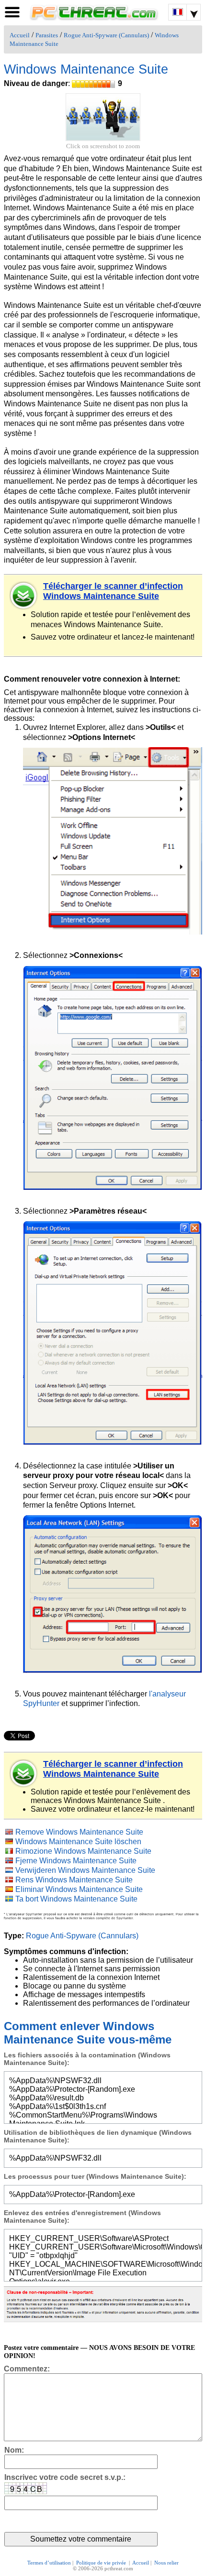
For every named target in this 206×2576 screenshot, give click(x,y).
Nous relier (166, 2563)
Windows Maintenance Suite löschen (78, 1842)
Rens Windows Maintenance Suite (74, 1880)
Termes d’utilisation (49, 2563)
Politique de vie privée (102, 2563)
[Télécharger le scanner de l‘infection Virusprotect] (24, 596)
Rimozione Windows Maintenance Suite (83, 1851)
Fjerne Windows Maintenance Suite (76, 1861)
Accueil (20, 35)
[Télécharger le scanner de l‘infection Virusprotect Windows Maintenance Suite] (24, 1773)
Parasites (47, 35)
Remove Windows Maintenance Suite (79, 1832)
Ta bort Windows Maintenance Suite (76, 1899)
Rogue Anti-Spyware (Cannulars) (106, 35)
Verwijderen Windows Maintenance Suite (85, 1870)
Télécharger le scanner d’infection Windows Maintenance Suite (113, 591)
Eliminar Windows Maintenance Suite (79, 1889)
